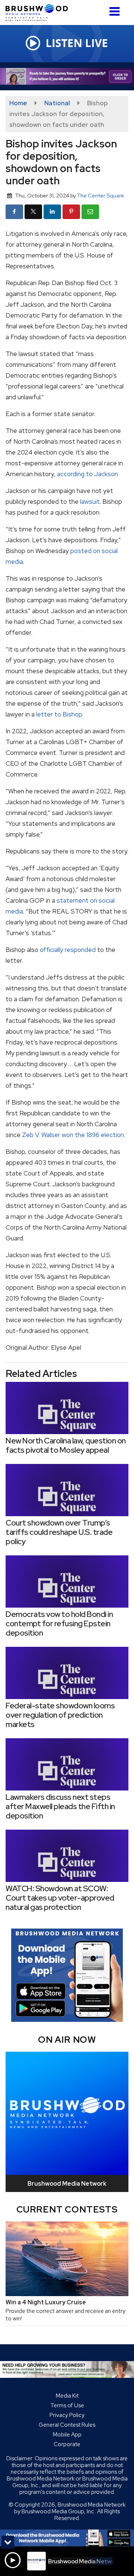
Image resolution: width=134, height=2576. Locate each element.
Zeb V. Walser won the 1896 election (73, 1135)
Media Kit (67, 2396)
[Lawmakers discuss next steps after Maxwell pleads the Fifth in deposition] (67, 1764)
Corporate (67, 2444)
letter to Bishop (59, 714)
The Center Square (100, 195)
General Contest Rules (67, 2425)
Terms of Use (67, 2405)
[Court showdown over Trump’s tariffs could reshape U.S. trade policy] (67, 1490)
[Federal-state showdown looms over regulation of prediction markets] (67, 1673)
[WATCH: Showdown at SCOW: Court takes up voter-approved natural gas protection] (67, 1856)
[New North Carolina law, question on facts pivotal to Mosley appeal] (67, 1408)
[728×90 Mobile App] (67, 2538)
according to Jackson (87, 474)
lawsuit (90, 502)
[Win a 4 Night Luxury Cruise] (67, 2259)
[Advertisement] (67, 76)
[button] (114, 9)
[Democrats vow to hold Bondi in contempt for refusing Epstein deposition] (67, 1581)
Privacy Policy (67, 2415)
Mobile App (67, 2435)
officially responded (68, 950)
